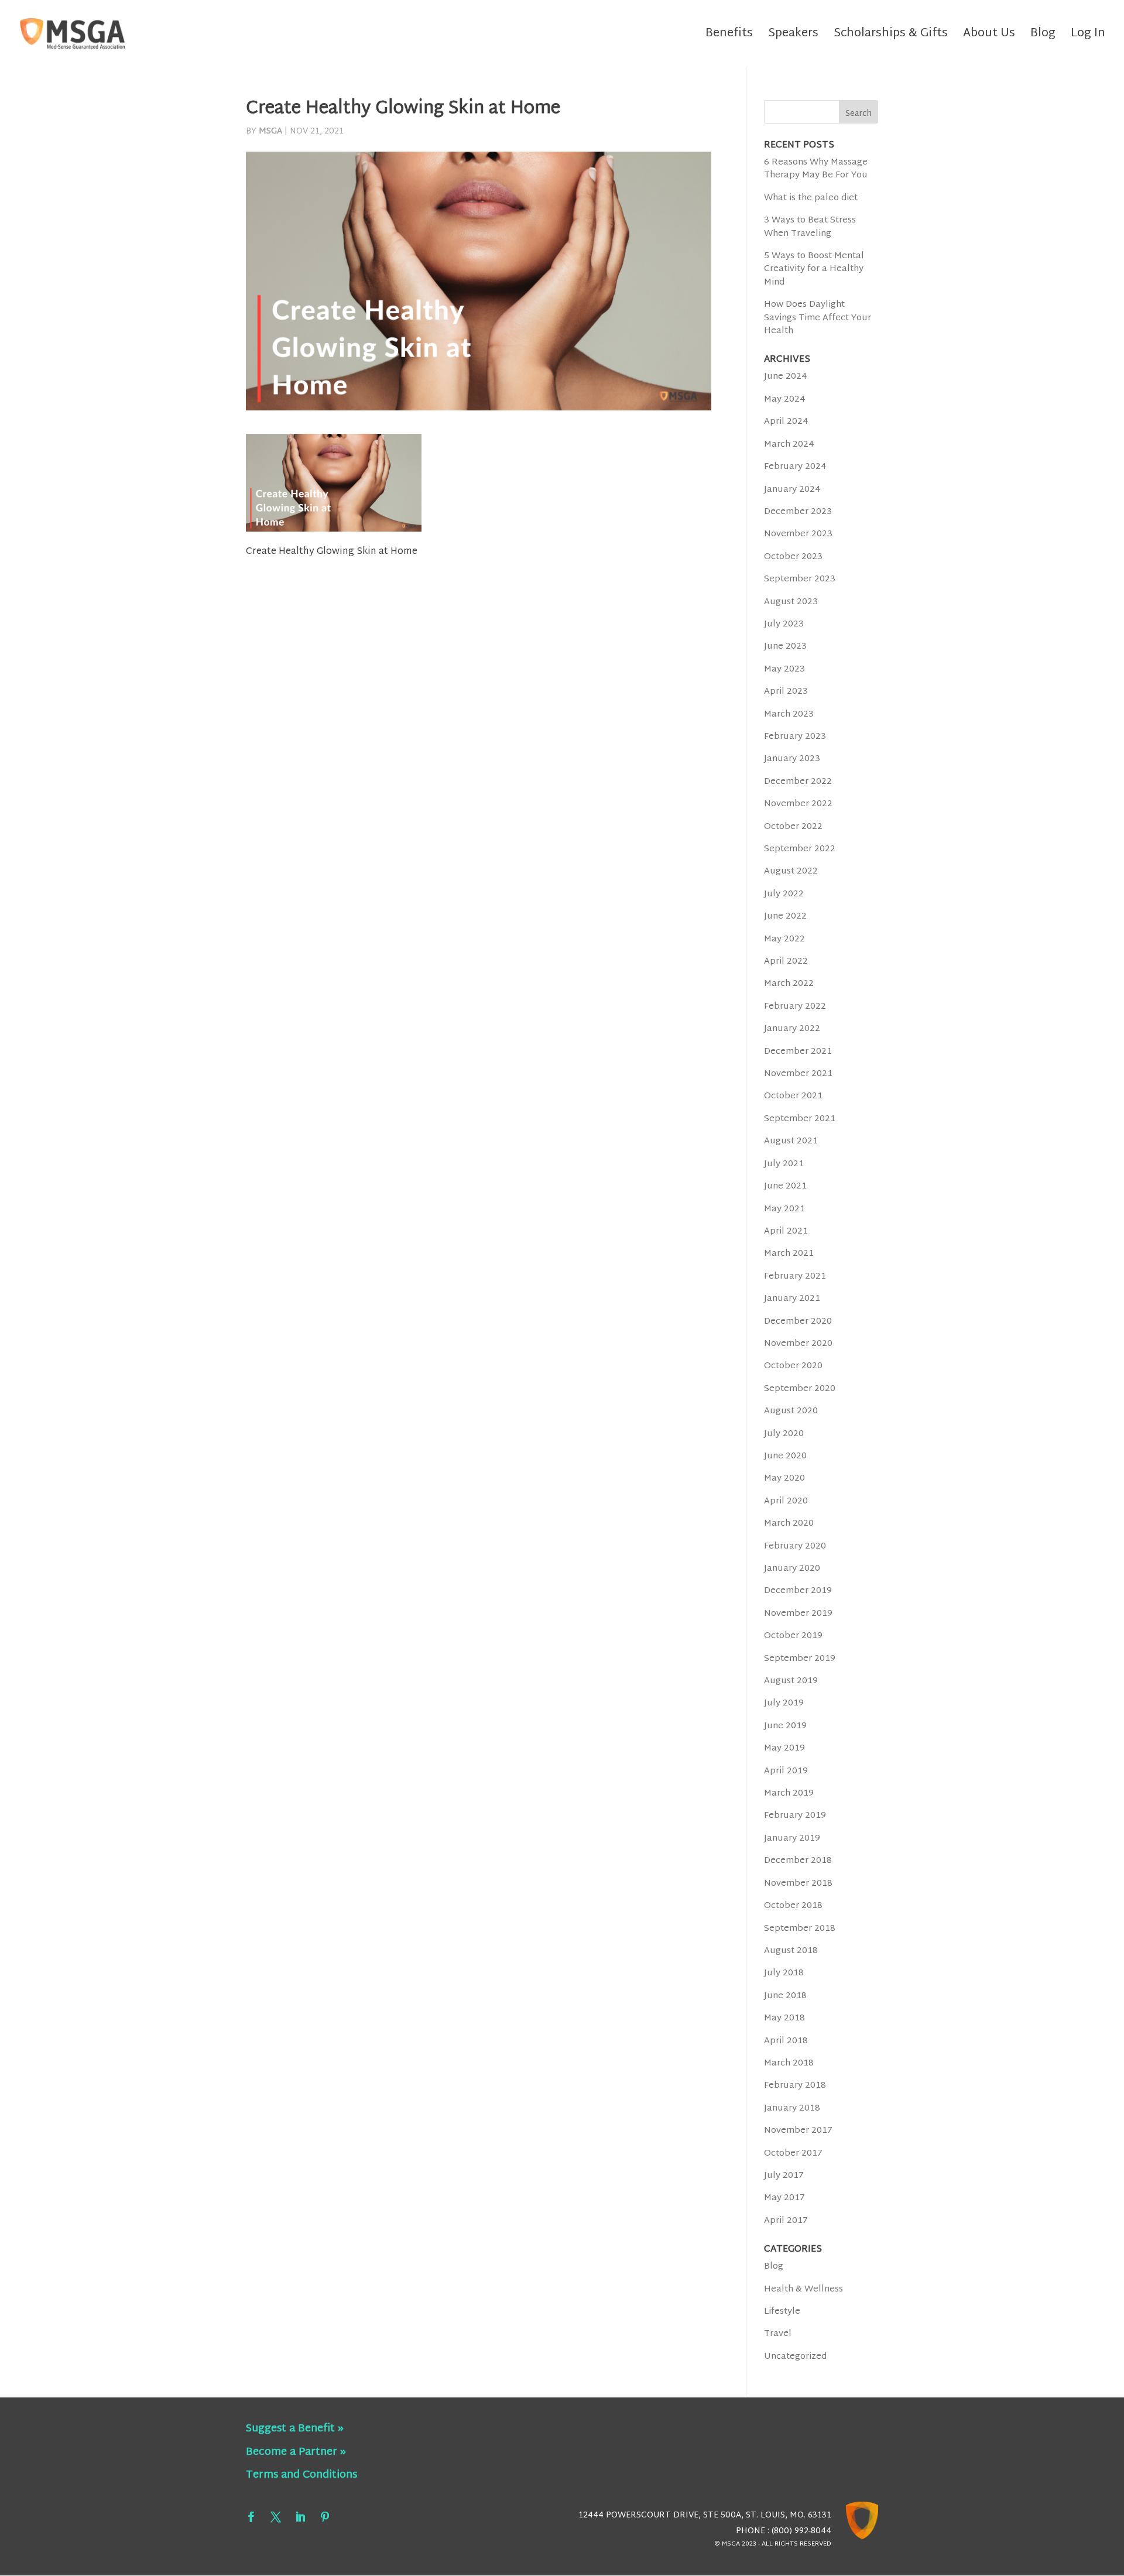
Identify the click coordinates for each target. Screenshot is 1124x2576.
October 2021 (793, 1096)
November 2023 (798, 534)
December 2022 (798, 782)
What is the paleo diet (811, 198)
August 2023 (791, 602)
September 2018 (800, 1929)
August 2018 (791, 1951)
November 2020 (798, 1344)
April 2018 (786, 2041)
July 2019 (784, 1703)
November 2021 (798, 1074)
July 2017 (784, 2176)
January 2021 (792, 1299)
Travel (778, 2334)
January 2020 (792, 1569)
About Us (989, 37)
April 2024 (786, 422)
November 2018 (798, 1884)
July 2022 (784, 894)
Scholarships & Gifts (891, 37)
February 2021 (795, 1277)
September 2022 (800, 849)
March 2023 (789, 715)
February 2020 (795, 1546)
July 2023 (784, 624)
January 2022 (792, 1029)
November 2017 (798, 2131)
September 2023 (800, 579)
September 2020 (800, 1389)
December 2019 (798, 1591)
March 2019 (789, 1794)
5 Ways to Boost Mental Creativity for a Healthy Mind (814, 269)
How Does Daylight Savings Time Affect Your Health (818, 318)
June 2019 (785, 1726)
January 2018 (792, 2109)
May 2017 (784, 2198)
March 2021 (789, 1254)
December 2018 (798, 1861)
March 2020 (789, 1524)
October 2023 (793, 557)
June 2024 (786, 377)
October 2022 (793, 827)
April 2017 (786, 2221)
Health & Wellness (803, 2289)
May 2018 (784, 2018)
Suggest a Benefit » (295, 2429)
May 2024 (785, 400)
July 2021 (784, 1164)
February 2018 (795, 2086)
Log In (1088, 37)
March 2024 (789, 445)
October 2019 (793, 1636)
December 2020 (798, 1322)
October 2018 (793, 1906)
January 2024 (792, 490)
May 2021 (784, 1209)
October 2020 (793, 1366)
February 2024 (795, 467)
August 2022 (791, 871)
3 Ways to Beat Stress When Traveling (810, 227)
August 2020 (791, 1411)
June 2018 (785, 1996)
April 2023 (786, 692)
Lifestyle (782, 2312)
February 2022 (795, 1007)
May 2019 (784, 1748)
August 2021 (791, 1141)
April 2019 (786, 1771)
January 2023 (792, 759)
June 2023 (785, 647)
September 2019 (800, 1659)
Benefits (729, 37)
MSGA (270, 131)
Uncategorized (795, 2357)
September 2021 (800, 1119)
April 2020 (786, 1501)
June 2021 (785, 1186)
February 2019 (795, 1816)
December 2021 (798, 1052)
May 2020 (784, 1479)
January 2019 (792, 1839)
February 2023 (795, 737)
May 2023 (784, 669)
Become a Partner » (296, 2452)
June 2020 (785, 1456)
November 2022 (798, 804)
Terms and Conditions (301, 2475)
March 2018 (789, 2063)
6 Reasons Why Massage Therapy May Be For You (816, 169)
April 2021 (786, 1232)
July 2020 (784, 1434)
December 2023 (798, 512)
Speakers (793, 37)
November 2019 (798, 1614)
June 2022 (785, 917)
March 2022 (789, 984)
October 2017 (793, 2154)
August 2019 (791, 1681)
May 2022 (784, 939)
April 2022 (786, 962)
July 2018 (784, 1973)
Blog (1043, 37)
